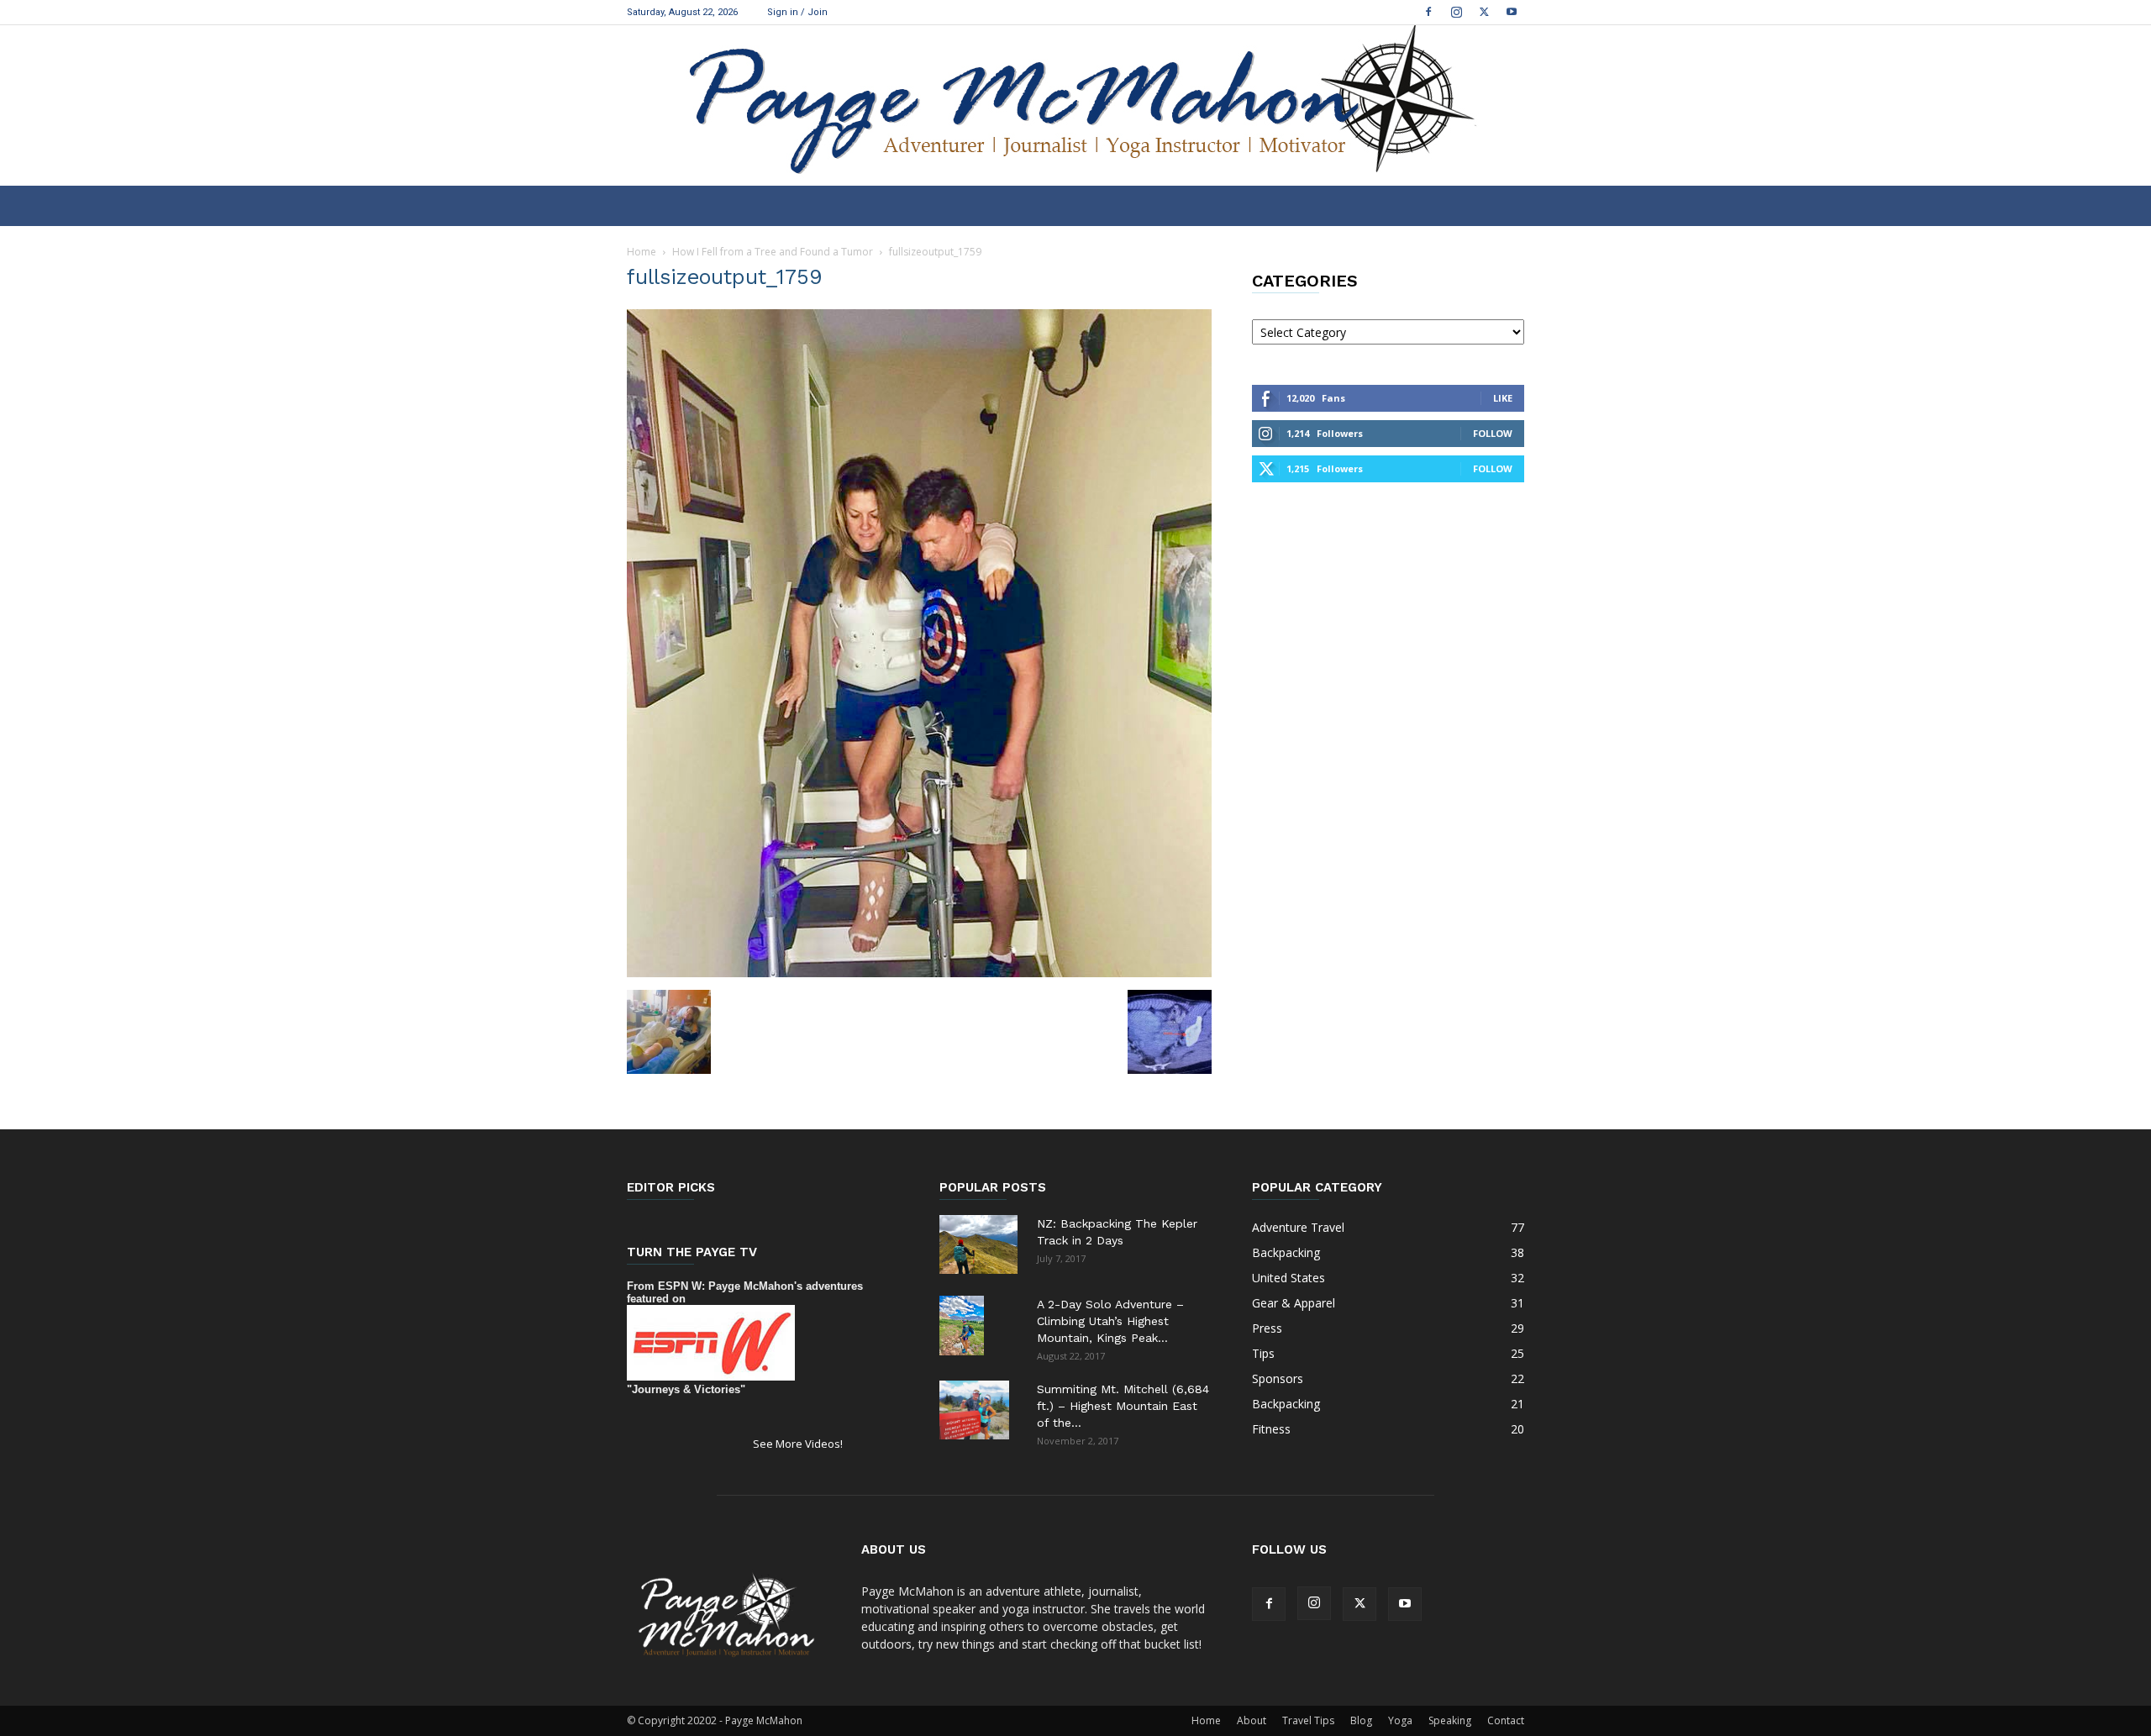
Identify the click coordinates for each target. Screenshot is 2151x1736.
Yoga (1400, 1720)
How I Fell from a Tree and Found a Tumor (773, 252)
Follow (1493, 433)
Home (642, 252)
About (1252, 1720)
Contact (1506, 1720)
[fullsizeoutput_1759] (919, 973)
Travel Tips (1308, 1720)
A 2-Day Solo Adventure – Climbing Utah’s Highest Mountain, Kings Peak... (1110, 1321)
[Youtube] (1512, 12)
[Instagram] (1456, 12)
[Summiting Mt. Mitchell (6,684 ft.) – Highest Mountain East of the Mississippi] (974, 1410)
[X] (1484, 12)
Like (1503, 398)
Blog (1361, 1720)
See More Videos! (798, 1444)
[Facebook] (1428, 12)
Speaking (1450, 1720)
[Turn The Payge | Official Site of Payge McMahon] (1075, 105)
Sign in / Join (797, 12)
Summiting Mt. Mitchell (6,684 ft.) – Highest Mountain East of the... (1123, 1406)
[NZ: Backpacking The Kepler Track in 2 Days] (978, 1244)
